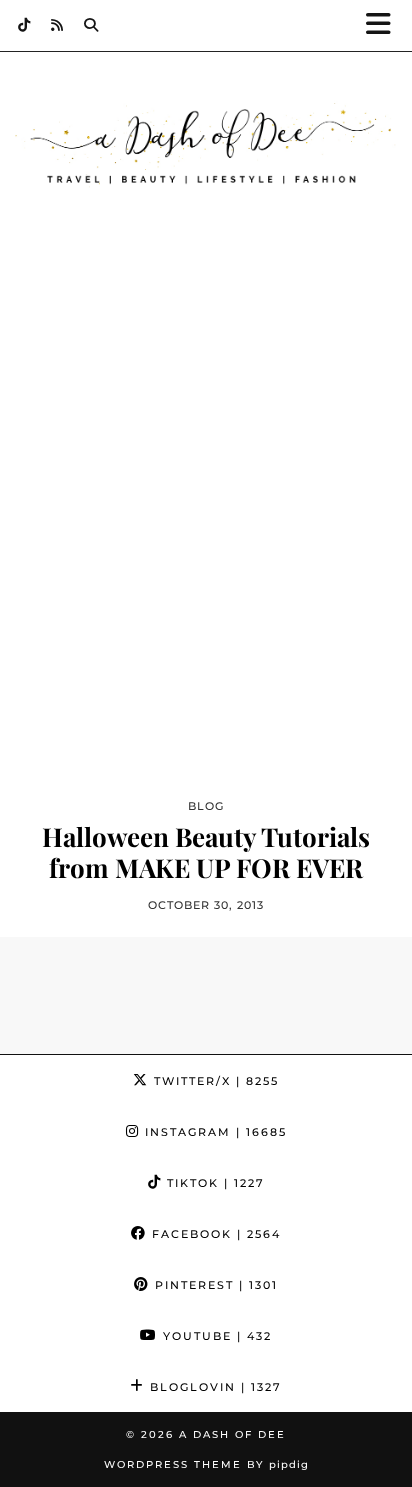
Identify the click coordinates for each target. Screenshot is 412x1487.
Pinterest (214, 1285)
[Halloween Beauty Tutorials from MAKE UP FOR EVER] (206, 538)
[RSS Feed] (57, 25)
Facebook (214, 1234)
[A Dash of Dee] (206, 146)
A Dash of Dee (232, 1434)
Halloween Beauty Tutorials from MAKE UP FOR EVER (206, 852)
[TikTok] (24, 25)
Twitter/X (214, 1081)
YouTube (215, 1336)
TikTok (213, 1183)
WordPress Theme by (206, 1464)
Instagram (213, 1132)
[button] (385, 25)
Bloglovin (213, 1387)
